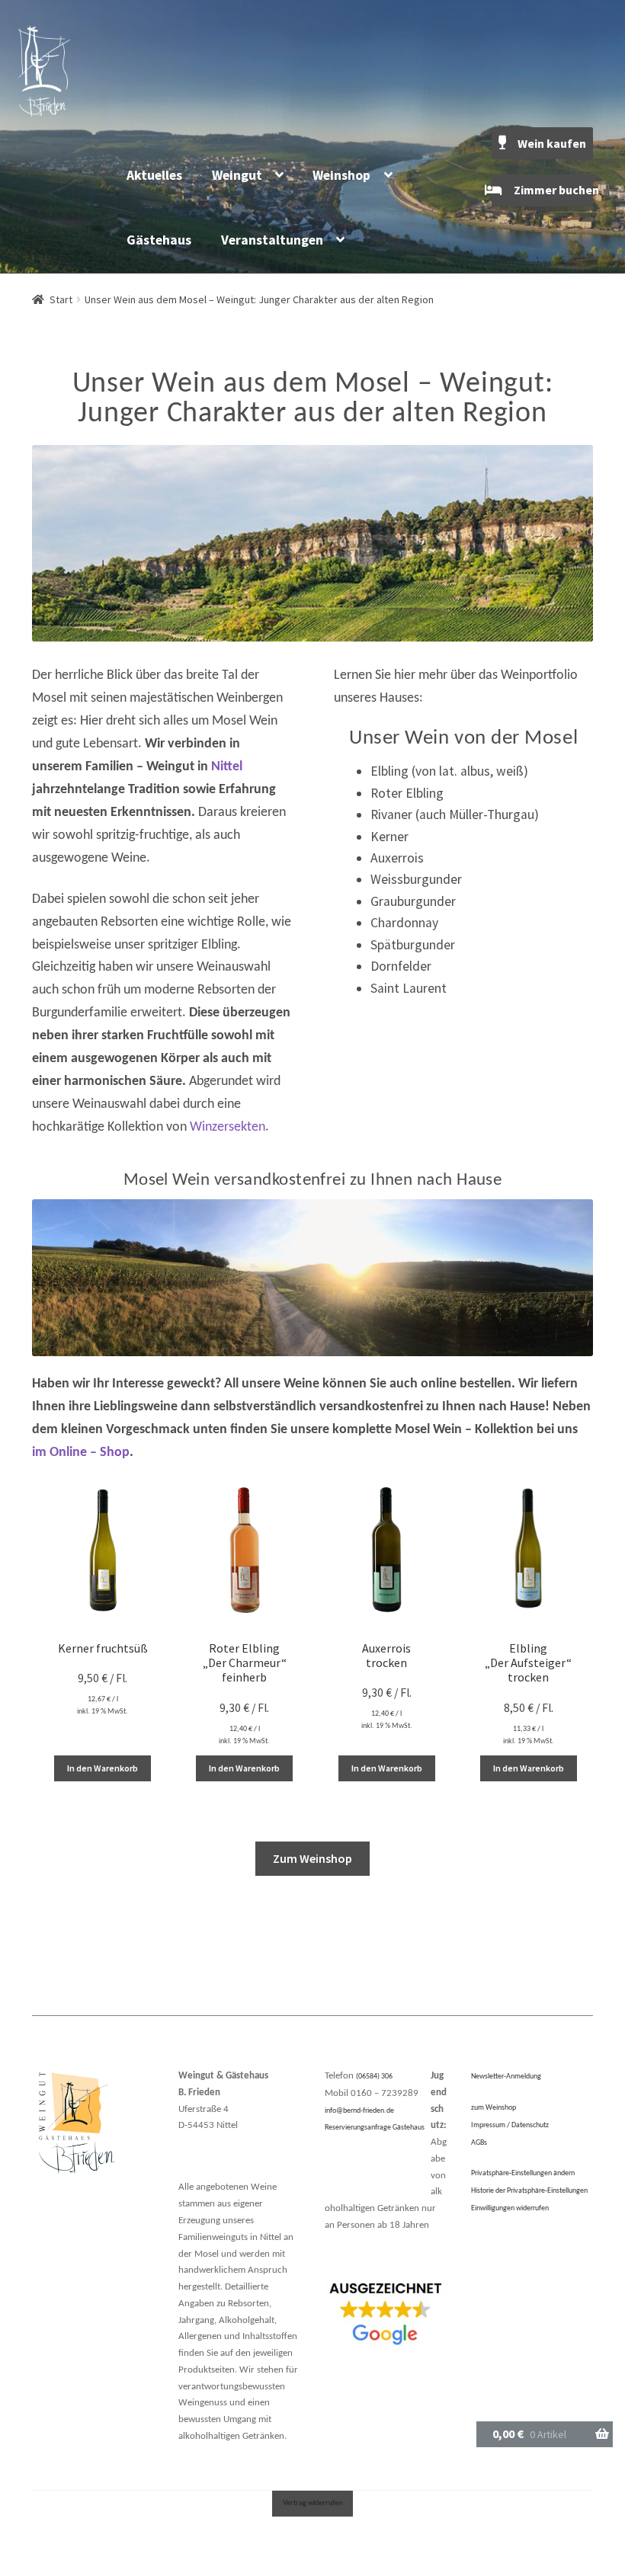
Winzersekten (228, 1127)
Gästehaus (159, 240)
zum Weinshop (494, 2108)
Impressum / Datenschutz (510, 2125)
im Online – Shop (81, 1453)
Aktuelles (154, 175)
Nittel (227, 767)
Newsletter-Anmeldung (506, 2077)
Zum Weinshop (312, 1858)
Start (61, 299)
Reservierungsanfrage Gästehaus (375, 2128)
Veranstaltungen (272, 240)
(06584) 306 (374, 2077)
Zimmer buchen (553, 190)
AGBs (479, 2143)
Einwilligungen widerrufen (510, 2208)
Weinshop (341, 175)
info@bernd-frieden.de (359, 2111)
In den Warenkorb (103, 1768)
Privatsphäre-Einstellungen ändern (523, 2173)
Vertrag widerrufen (312, 2503)
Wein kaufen (552, 143)
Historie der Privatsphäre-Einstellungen (529, 2191)
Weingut (237, 175)
